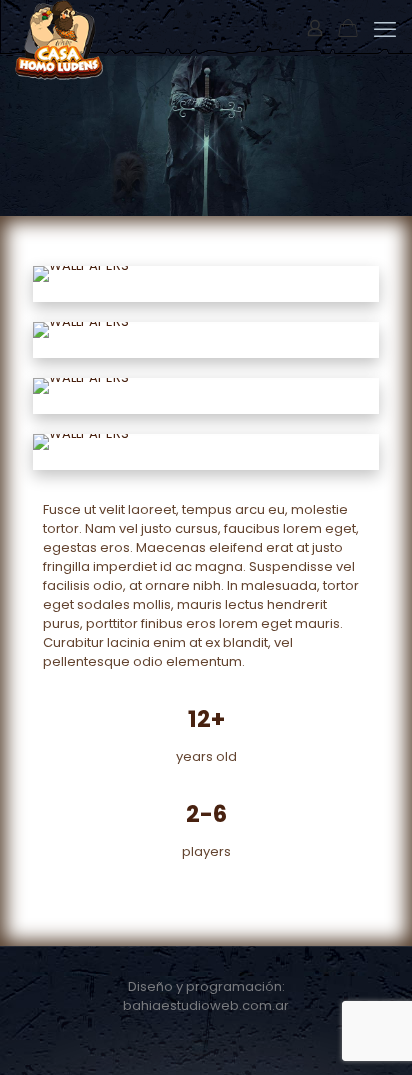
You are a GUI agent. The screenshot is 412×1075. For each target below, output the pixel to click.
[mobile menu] (385, 30)
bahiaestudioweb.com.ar (206, 1005)
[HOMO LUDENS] (59, 25)
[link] (81, 274)
